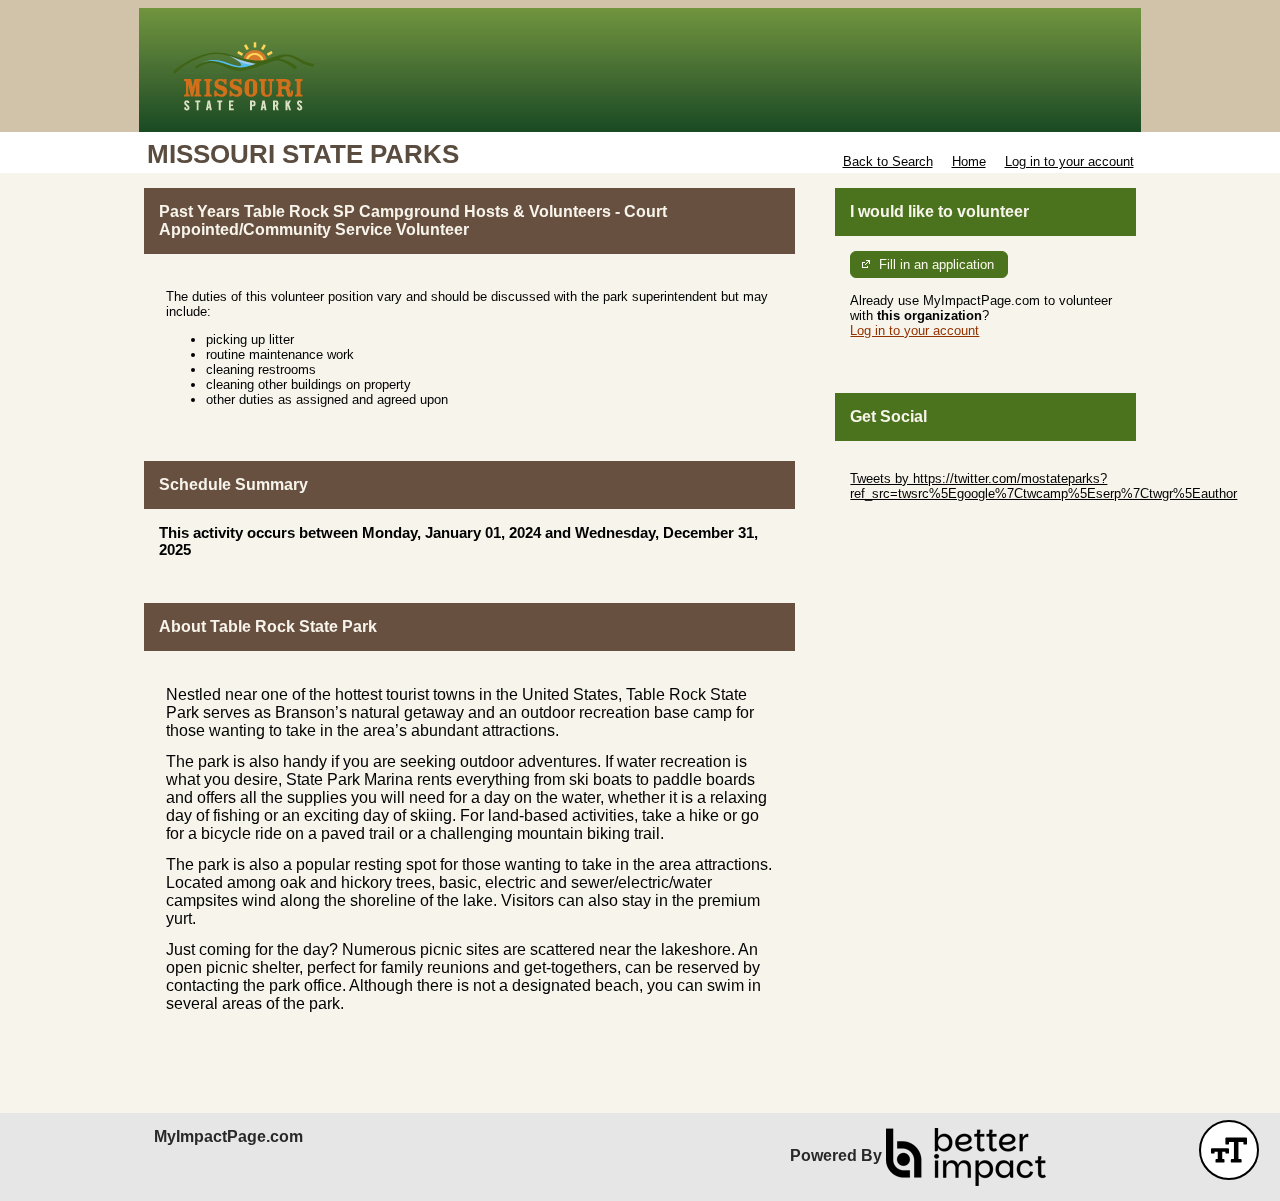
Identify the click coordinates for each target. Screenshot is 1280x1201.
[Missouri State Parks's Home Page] (640, 70)
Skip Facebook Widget (915, 523)
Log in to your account (1069, 161)
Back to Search (888, 161)
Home (969, 161)
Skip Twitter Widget (906, 463)
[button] (1229, 1150)
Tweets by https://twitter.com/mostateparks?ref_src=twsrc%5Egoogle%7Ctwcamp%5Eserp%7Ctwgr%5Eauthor (1043, 486)
